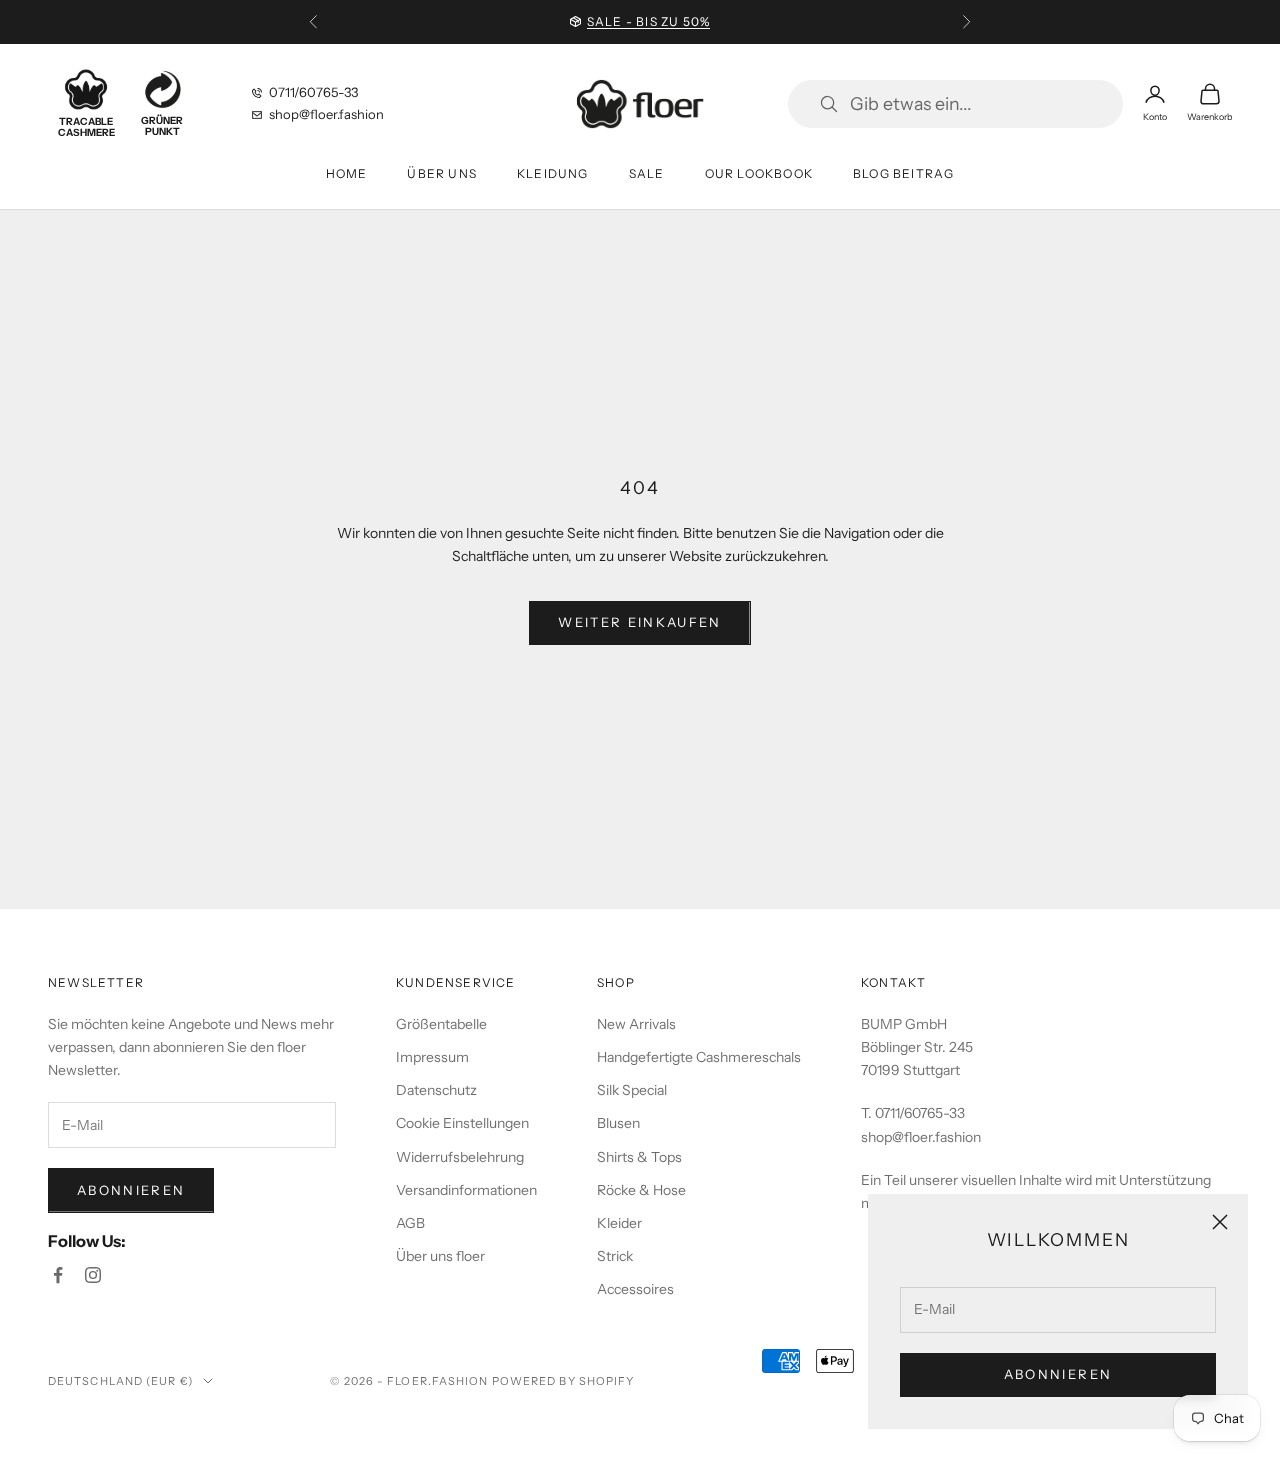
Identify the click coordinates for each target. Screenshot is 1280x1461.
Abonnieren (1058, 1374)
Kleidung (553, 173)
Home (347, 173)
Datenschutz (436, 1090)
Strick (615, 1256)
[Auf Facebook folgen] (58, 1275)
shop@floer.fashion (326, 114)
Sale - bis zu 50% (648, 21)
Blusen (618, 1123)
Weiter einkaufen (639, 622)
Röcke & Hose (641, 1190)
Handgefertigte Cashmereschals (699, 1057)
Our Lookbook (759, 173)
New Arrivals (636, 1024)
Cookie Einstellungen (462, 1123)
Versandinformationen (466, 1190)
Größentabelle (441, 1024)
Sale (647, 173)
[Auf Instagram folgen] (93, 1275)
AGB (410, 1223)
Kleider (619, 1223)
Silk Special (632, 1090)
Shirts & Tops (639, 1157)
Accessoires (635, 1289)
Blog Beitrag (903, 173)
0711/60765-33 (313, 92)
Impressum (432, 1057)
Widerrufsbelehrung (460, 1157)
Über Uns (442, 173)
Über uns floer (440, 1256)
